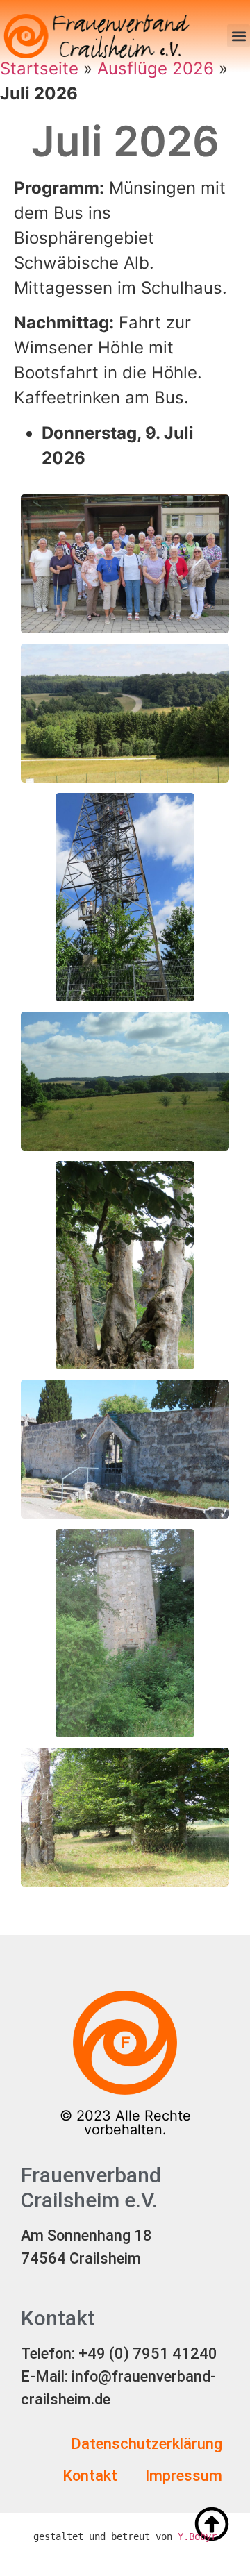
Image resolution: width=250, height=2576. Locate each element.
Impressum (184, 2476)
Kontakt (90, 2476)
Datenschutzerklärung (147, 2444)
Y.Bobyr (197, 2536)
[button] (239, 36)
